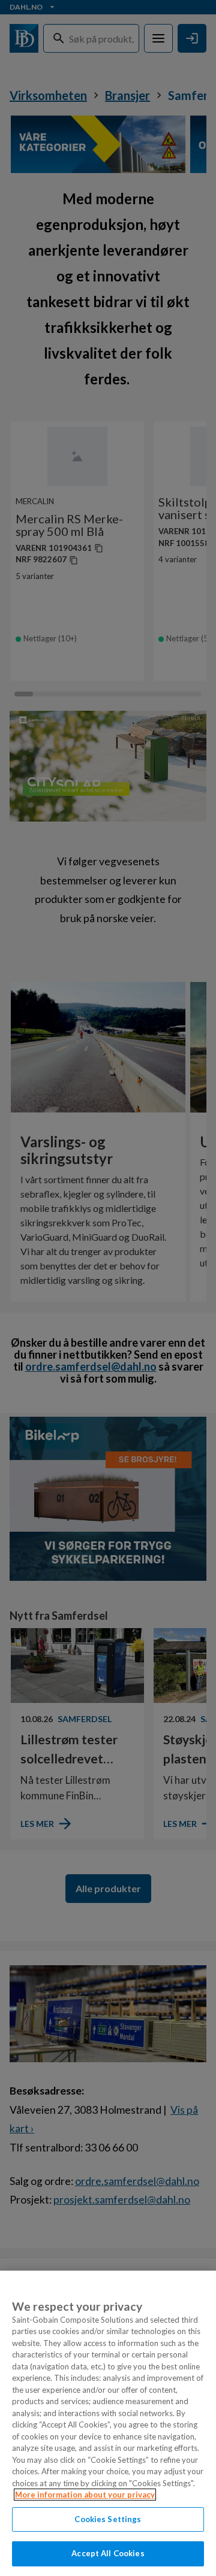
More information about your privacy (85, 2495)
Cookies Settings (108, 2519)
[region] (108, 2423)
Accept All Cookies (108, 2553)
